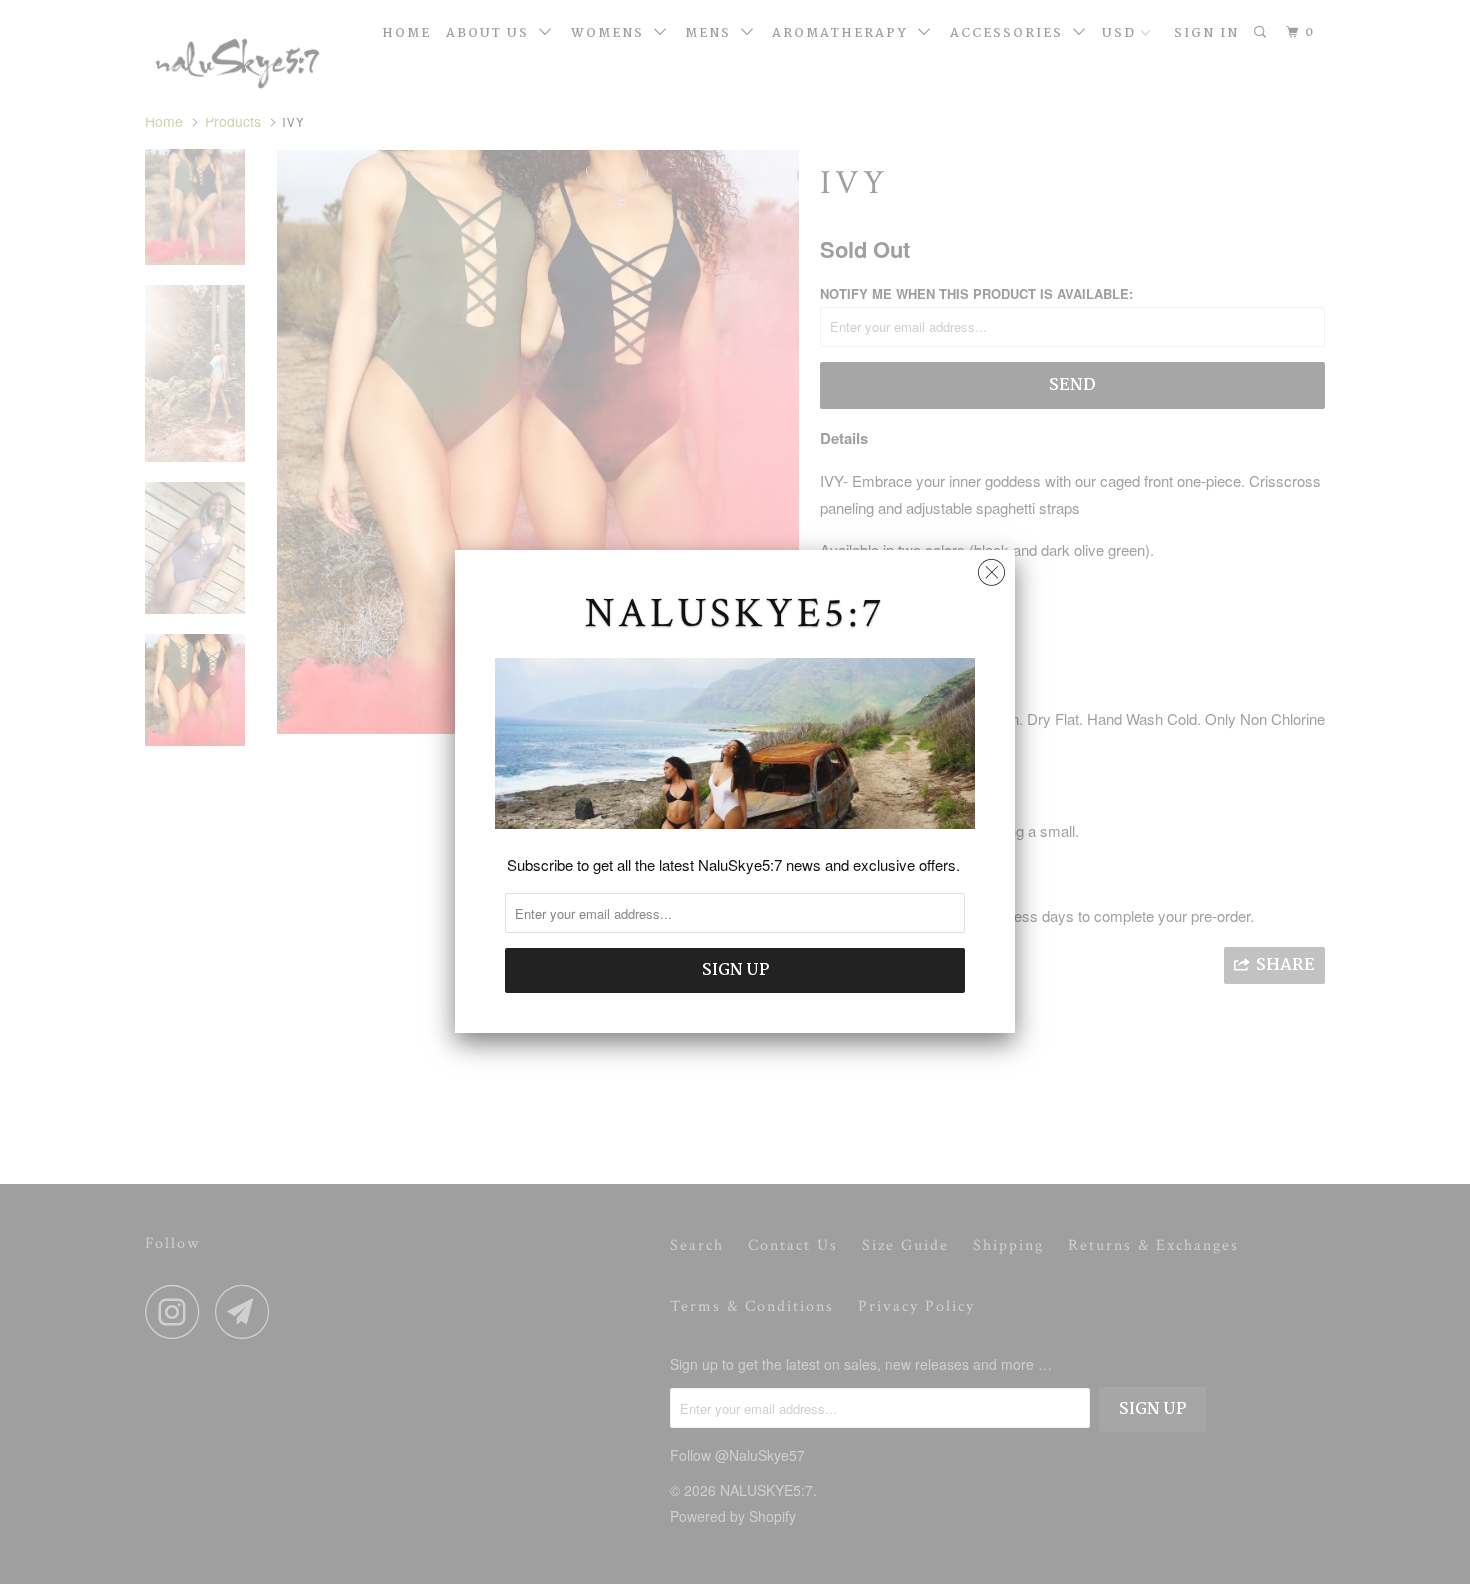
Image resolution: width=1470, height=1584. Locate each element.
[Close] (991, 567)
